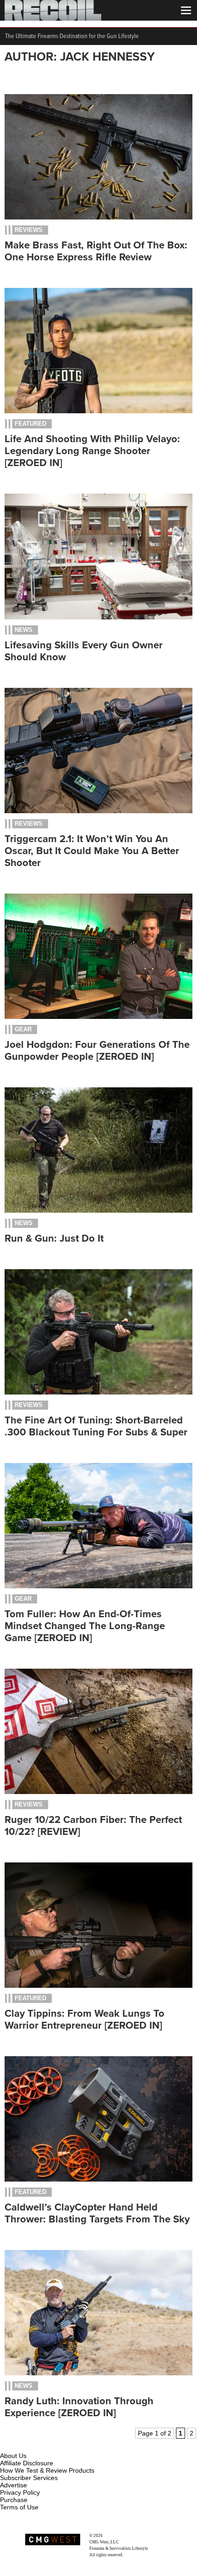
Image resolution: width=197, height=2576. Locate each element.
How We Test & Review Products (47, 2470)
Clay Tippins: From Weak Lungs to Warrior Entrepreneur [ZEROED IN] (85, 2019)
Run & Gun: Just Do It (54, 1238)
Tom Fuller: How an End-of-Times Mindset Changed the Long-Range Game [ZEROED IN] (85, 1626)
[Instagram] (23, 2445)
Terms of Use (19, 2507)
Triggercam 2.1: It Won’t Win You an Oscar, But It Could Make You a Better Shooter (92, 851)
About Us (13, 2456)
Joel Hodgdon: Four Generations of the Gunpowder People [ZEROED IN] (97, 1051)
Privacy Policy (20, 2492)
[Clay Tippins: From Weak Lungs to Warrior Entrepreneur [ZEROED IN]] (98, 1985)
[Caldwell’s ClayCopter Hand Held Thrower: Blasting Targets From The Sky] (98, 2179)
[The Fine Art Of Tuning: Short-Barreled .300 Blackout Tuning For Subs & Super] (98, 1392)
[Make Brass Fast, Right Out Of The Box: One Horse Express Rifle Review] (98, 217)
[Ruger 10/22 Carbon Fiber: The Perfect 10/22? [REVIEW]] (98, 1792)
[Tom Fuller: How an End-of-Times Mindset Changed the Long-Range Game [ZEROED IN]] (98, 1586)
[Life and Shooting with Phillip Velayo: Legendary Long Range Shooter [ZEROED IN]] (98, 411)
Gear (23, 1029)
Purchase (14, 2500)
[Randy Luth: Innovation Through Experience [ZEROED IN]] (98, 2373)
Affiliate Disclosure (27, 2463)
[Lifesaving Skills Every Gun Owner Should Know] (98, 617)
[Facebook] (8, 2445)
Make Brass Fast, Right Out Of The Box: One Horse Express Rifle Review (96, 251)
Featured (30, 424)
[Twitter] (68, 2445)
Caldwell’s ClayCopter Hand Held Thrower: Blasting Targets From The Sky (97, 2213)
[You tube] (38, 2445)
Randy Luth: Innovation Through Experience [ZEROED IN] (79, 2407)
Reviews (29, 230)
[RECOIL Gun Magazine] (53, 18)
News (24, 630)
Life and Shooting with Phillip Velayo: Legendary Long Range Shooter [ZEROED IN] (92, 451)
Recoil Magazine (118, 2536)
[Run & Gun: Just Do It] (98, 1210)
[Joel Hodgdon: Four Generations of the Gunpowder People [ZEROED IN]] (98, 1017)
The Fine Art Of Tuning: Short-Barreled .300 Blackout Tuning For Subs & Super (96, 1426)
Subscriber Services (29, 2478)
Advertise (14, 2485)
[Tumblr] (53, 2445)
